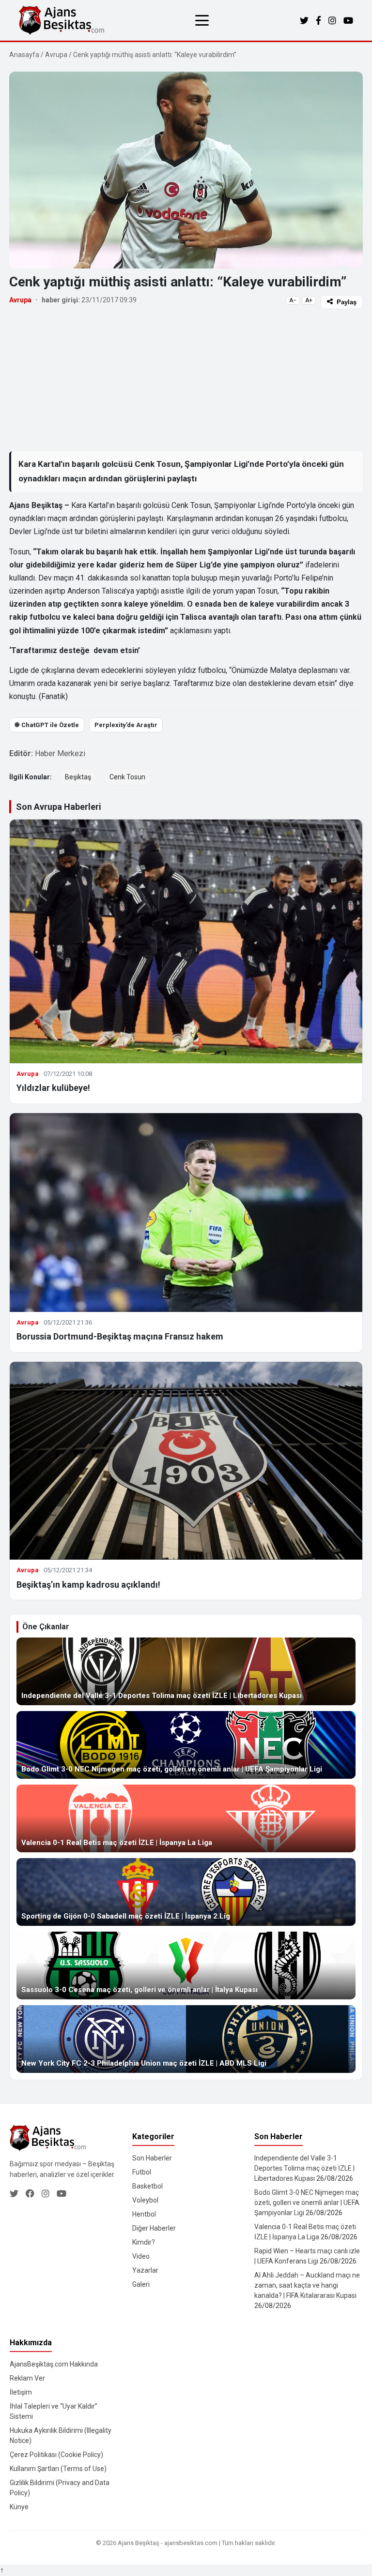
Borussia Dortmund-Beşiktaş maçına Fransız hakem (120, 1336)
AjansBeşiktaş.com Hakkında (54, 2364)
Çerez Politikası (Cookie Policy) (56, 2455)
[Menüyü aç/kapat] (202, 20)
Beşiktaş (78, 777)
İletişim (21, 2392)
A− (293, 300)
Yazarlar (145, 2270)
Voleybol (145, 2200)
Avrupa (56, 55)
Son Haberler (152, 2158)
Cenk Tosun (127, 777)
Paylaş (347, 302)
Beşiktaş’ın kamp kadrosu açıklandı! (88, 1585)
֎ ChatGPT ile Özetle (47, 725)
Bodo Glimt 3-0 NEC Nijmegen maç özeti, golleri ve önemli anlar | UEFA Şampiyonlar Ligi (307, 2203)
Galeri (141, 2284)
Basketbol (147, 2186)
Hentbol (144, 2214)
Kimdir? (144, 2242)
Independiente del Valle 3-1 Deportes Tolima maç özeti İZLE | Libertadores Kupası (304, 2168)
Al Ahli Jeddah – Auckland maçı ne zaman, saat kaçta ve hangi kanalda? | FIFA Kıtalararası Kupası (307, 2285)
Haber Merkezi (60, 753)
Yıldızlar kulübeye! (53, 1088)
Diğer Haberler (154, 2228)
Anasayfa (24, 55)
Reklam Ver (27, 2378)
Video (141, 2256)
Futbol (142, 2172)
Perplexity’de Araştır (126, 725)
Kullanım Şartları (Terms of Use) (58, 2469)
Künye (19, 2507)
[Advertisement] (186, 380)
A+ (309, 300)
